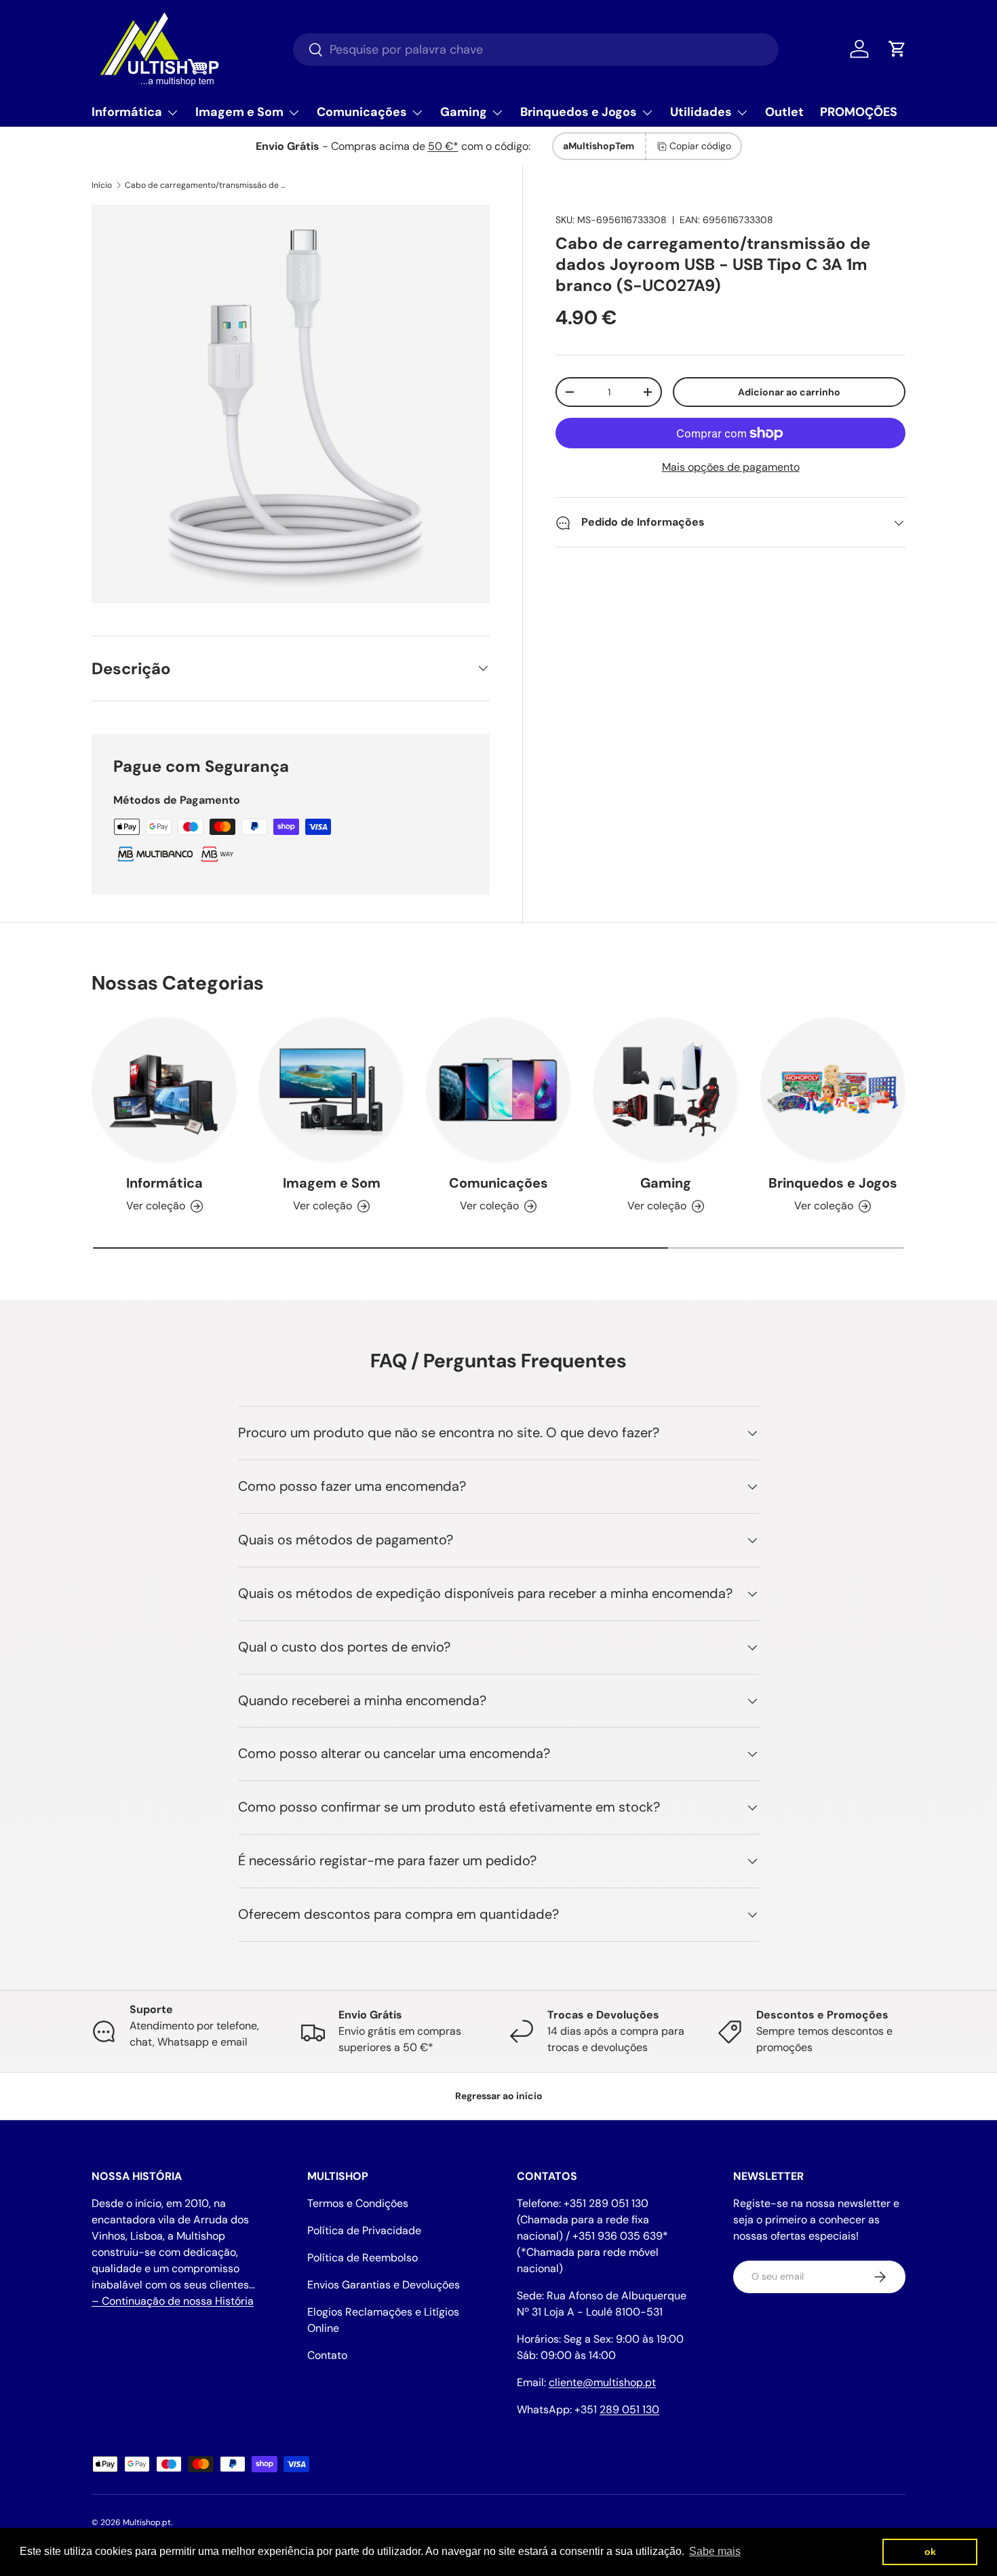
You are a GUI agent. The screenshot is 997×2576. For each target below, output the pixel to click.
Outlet (784, 112)
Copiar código (700, 146)
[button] (897, 49)
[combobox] (536, 50)
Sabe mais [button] (715, 2551)
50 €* (443, 146)
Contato (327, 2355)
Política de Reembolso (363, 2258)
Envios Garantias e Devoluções (384, 2285)
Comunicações (362, 112)
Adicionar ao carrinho (789, 392)
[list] (291, 404)
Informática (127, 112)
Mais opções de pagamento (731, 468)
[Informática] (164, 1090)
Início (102, 185)
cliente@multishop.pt (602, 2382)
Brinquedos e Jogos (579, 112)
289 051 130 (629, 2409)
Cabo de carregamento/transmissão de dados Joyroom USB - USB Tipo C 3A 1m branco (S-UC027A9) (206, 185)
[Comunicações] (498, 1090)
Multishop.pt (147, 2522)
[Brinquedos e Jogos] (833, 1090)
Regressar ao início (499, 2096)
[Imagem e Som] (331, 1090)
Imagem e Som (239, 112)
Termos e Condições (358, 2203)
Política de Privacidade (364, 2230)
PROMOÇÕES (859, 112)
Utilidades (701, 112)
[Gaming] (665, 1090)
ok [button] (930, 2552)
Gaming (464, 112)
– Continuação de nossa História (173, 2301)
